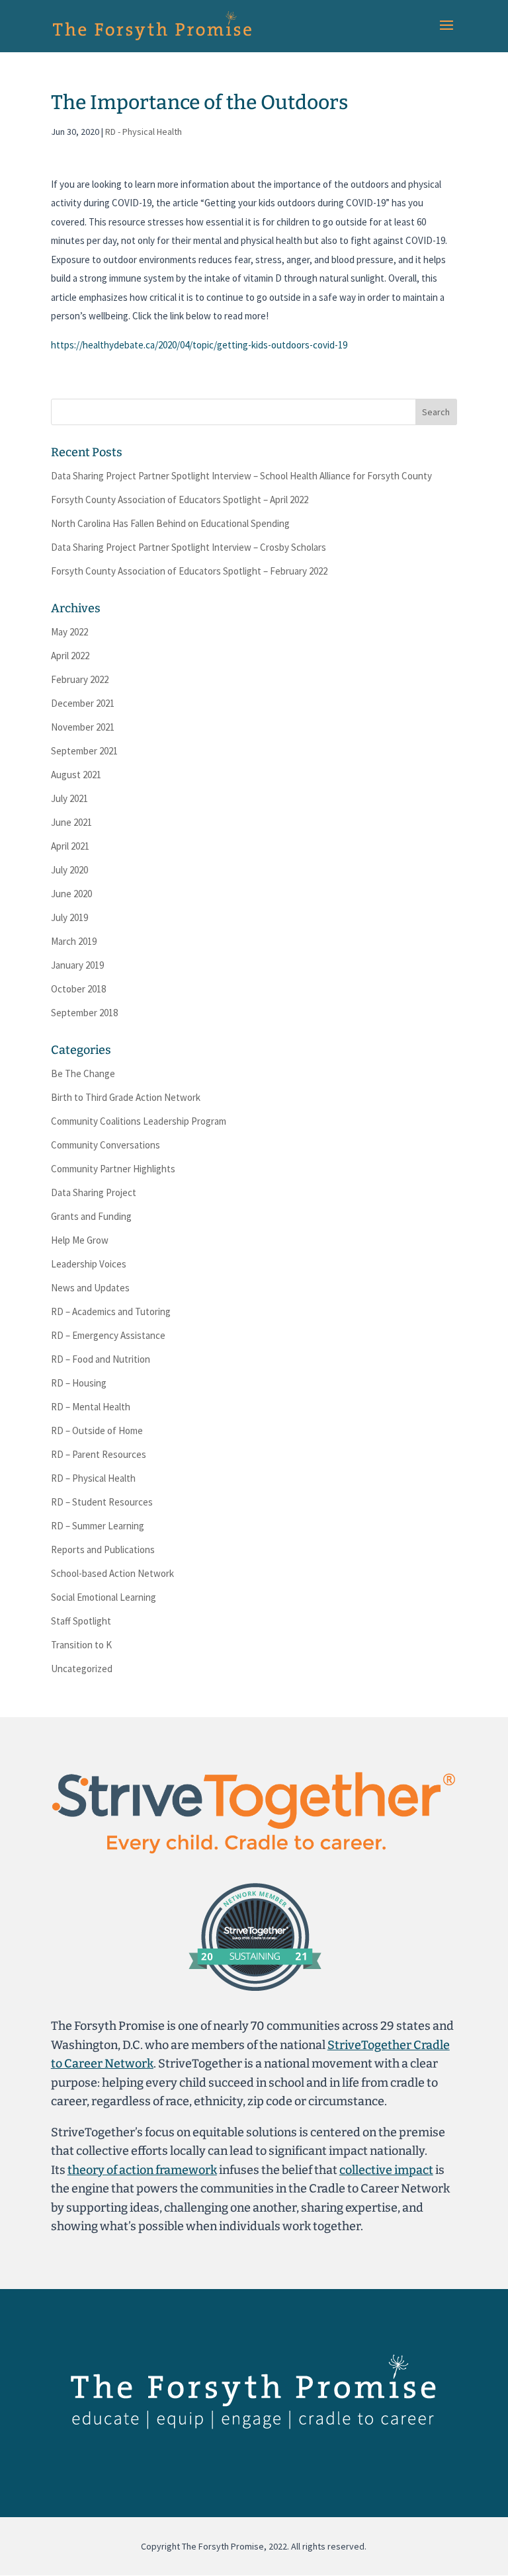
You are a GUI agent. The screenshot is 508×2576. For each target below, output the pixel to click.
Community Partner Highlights (113, 1169)
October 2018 (78, 989)
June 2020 (71, 894)
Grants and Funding (91, 1216)
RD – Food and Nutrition (101, 1359)
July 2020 (69, 870)
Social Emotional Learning (104, 1597)
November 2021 (83, 727)
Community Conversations (106, 1145)
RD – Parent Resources (99, 1454)
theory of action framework (142, 2170)
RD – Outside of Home (97, 1430)
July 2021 (69, 798)
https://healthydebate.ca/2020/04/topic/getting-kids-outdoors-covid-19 (199, 345)
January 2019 (77, 965)
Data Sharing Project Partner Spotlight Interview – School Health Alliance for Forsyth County (241, 476)
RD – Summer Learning (98, 1526)
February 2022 (80, 679)
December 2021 (83, 703)
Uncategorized (82, 1669)
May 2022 (69, 632)
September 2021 (84, 751)
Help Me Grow (80, 1240)
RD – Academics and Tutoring (111, 1311)
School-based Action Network (112, 1573)
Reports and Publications (103, 1550)
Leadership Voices (89, 1264)
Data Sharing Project (94, 1192)
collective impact (386, 2170)
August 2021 (76, 775)
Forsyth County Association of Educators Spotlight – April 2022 (180, 500)
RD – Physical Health (93, 1478)
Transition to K (81, 1645)
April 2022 (70, 656)
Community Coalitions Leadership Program (139, 1121)
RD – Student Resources (102, 1502)
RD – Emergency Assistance (108, 1335)
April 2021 (70, 846)
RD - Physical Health (144, 132)
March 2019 (74, 941)
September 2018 (84, 1013)
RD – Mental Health (91, 1407)
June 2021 (71, 822)
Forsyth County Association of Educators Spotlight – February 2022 (189, 571)
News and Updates (90, 1288)
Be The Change (83, 1073)
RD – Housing (79, 1383)
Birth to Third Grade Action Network (126, 1097)
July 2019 (69, 917)
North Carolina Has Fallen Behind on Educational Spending (170, 523)
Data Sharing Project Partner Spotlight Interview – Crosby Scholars (189, 547)
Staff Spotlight (81, 1621)
